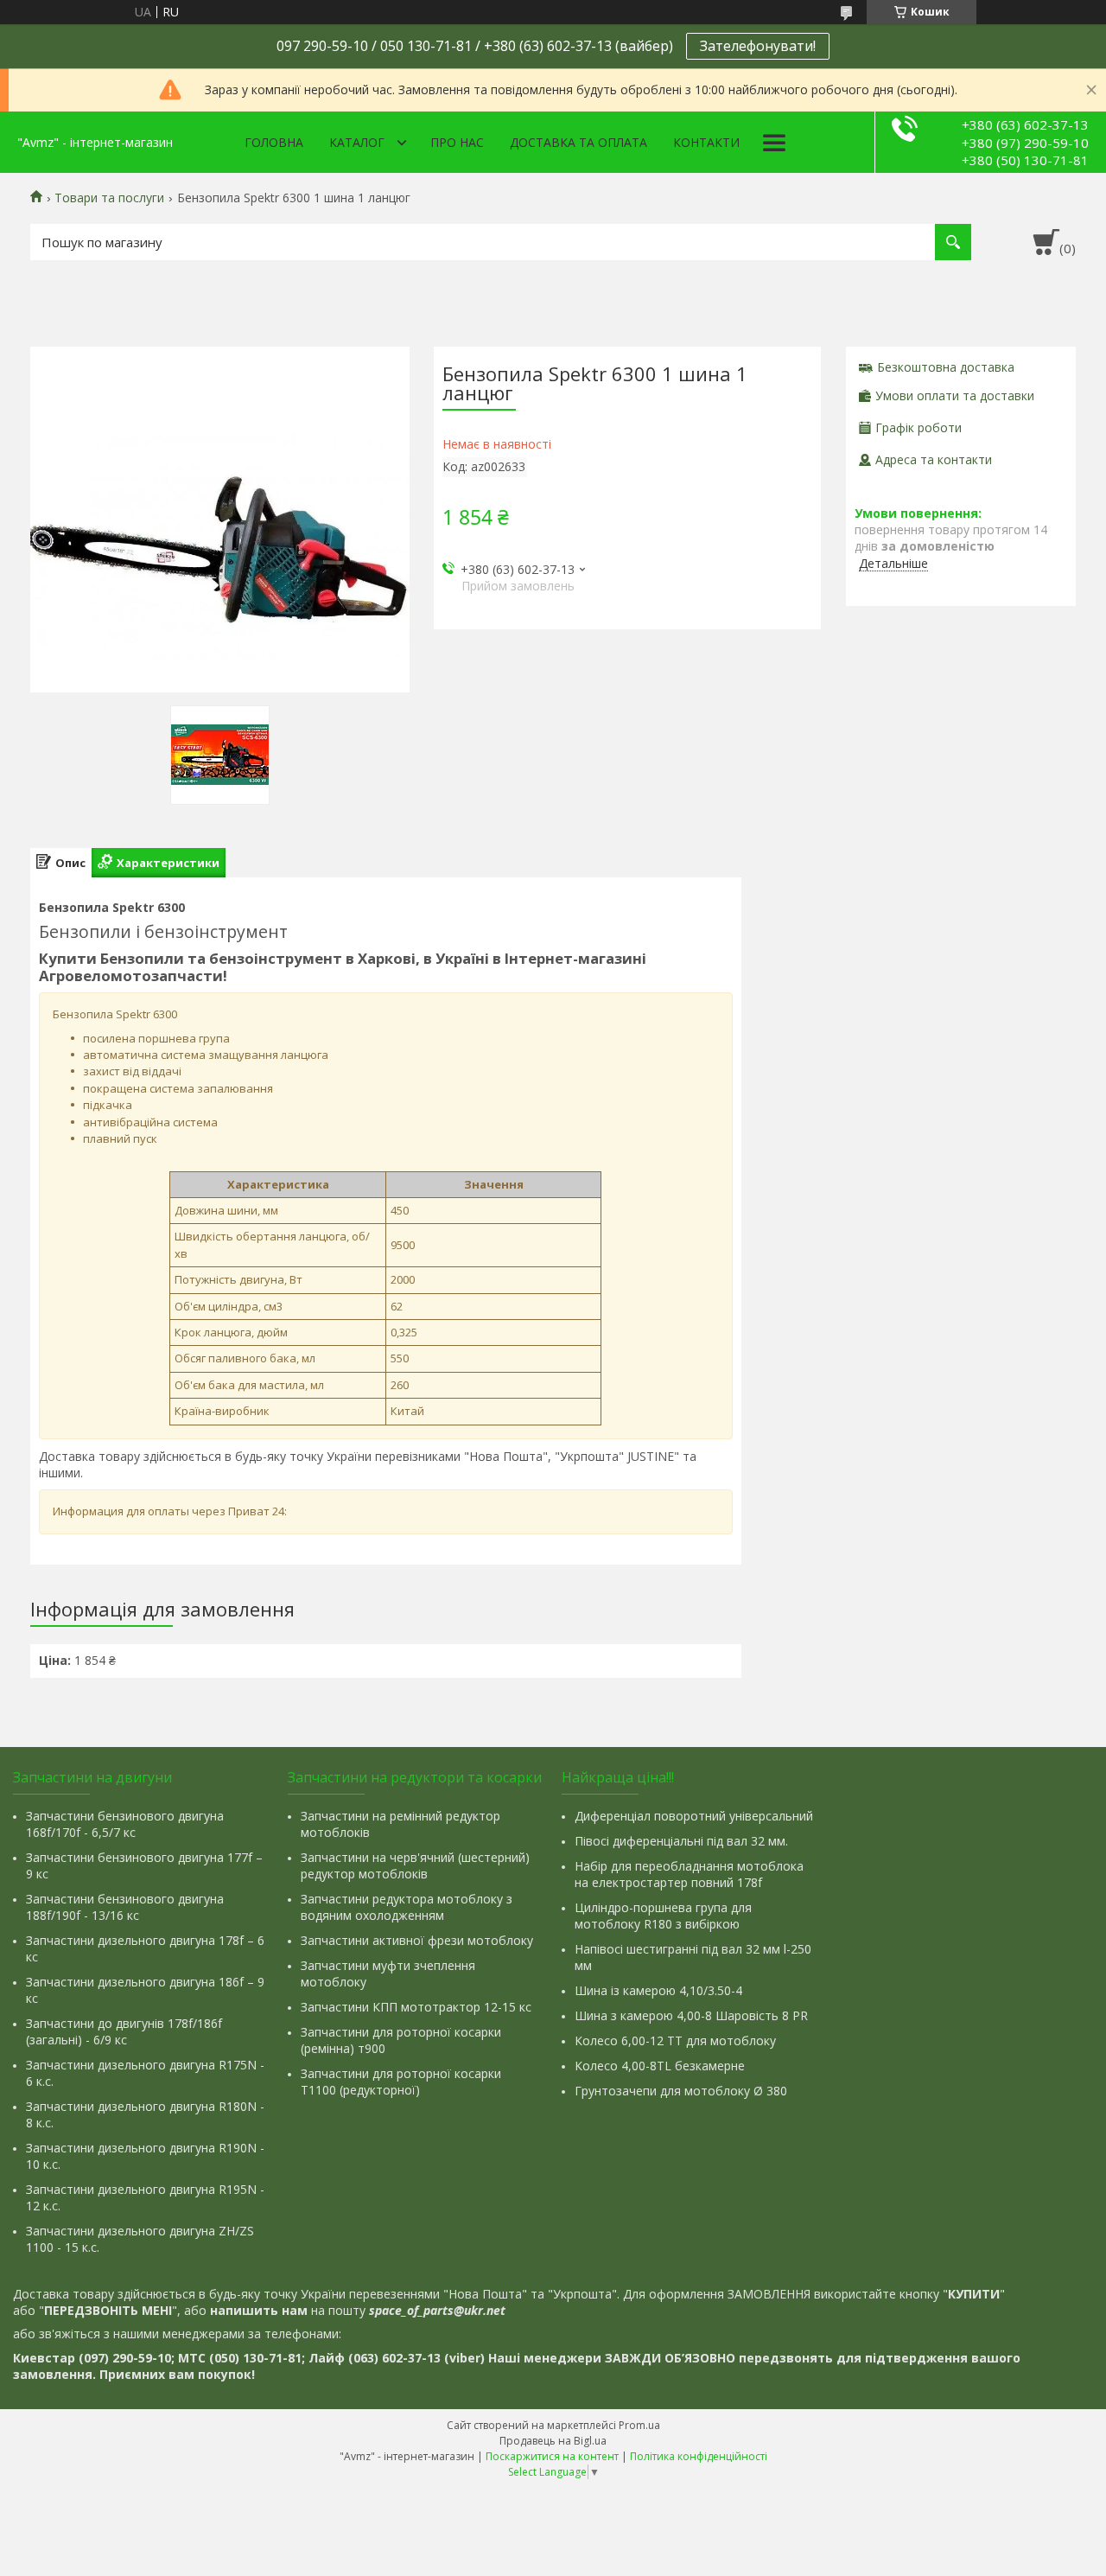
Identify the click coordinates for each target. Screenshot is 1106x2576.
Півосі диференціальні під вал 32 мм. (681, 1841)
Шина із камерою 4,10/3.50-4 (658, 1990)
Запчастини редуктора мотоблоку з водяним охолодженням (407, 1907)
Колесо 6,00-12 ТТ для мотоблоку (675, 2040)
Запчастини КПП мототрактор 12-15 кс (416, 2007)
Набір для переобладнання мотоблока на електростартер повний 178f (689, 1874)
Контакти (706, 142)
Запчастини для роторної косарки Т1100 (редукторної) (401, 2082)
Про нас (457, 142)
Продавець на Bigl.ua (553, 2441)
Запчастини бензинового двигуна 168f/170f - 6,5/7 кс (125, 1824)
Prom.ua (639, 2425)
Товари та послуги (109, 198)
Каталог (357, 142)
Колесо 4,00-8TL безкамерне (660, 2066)
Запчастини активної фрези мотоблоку (417, 1940)
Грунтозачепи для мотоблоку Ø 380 (681, 2091)
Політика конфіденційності (699, 2456)
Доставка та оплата (578, 142)
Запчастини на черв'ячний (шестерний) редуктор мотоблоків (415, 1865)
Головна (274, 142)
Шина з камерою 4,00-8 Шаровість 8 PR (691, 2015)
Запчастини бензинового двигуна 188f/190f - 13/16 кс (125, 1907)
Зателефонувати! (758, 46)
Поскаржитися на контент (552, 2456)
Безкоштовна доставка (946, 367)
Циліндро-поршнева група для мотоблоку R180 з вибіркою (663, 1916)
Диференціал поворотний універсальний (694, 1816)
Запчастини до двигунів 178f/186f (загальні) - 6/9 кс (124, 2031)
